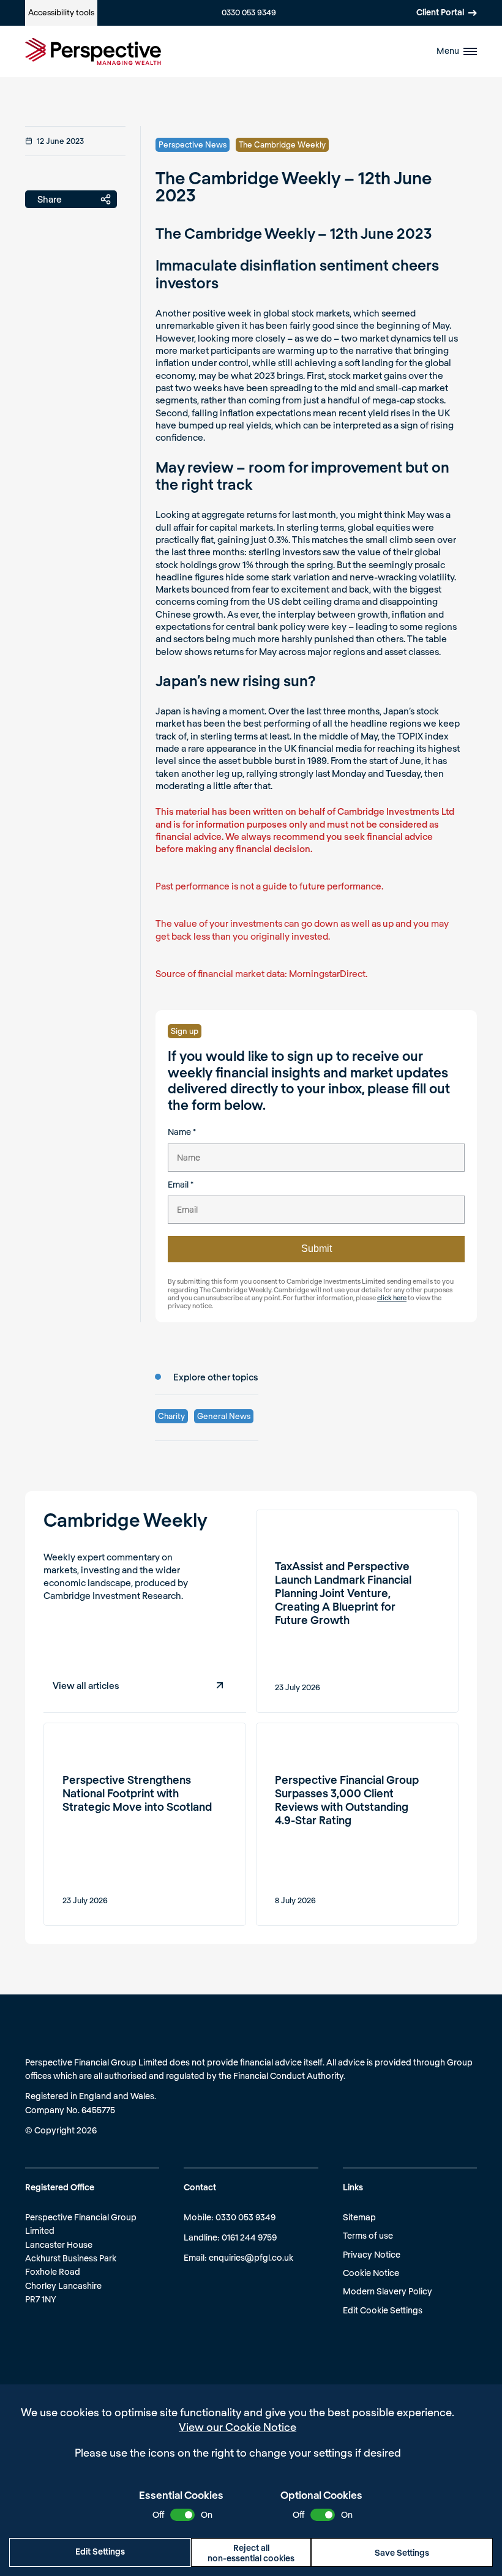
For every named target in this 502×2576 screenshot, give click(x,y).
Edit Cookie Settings (383, 2310)
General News (224, 1416)
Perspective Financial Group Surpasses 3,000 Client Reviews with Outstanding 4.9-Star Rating (347, 1800)
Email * (181, 1184)
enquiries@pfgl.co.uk (251, 2257)
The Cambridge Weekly (282, 144)
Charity (171, 1416)
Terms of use (368, 2235)
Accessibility (61, 12)
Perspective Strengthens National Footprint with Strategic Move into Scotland (137, 1793)
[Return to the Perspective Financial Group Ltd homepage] (93, 51)
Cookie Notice (371, 2273)
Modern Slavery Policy (388, 2291)
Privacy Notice (372, 2254)
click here (392, 1297)
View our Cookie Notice (238, 2427)
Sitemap (359, 2217)
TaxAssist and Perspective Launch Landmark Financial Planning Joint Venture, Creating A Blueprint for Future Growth (343, 1593)
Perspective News (193, 144)
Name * (182, 1132)
